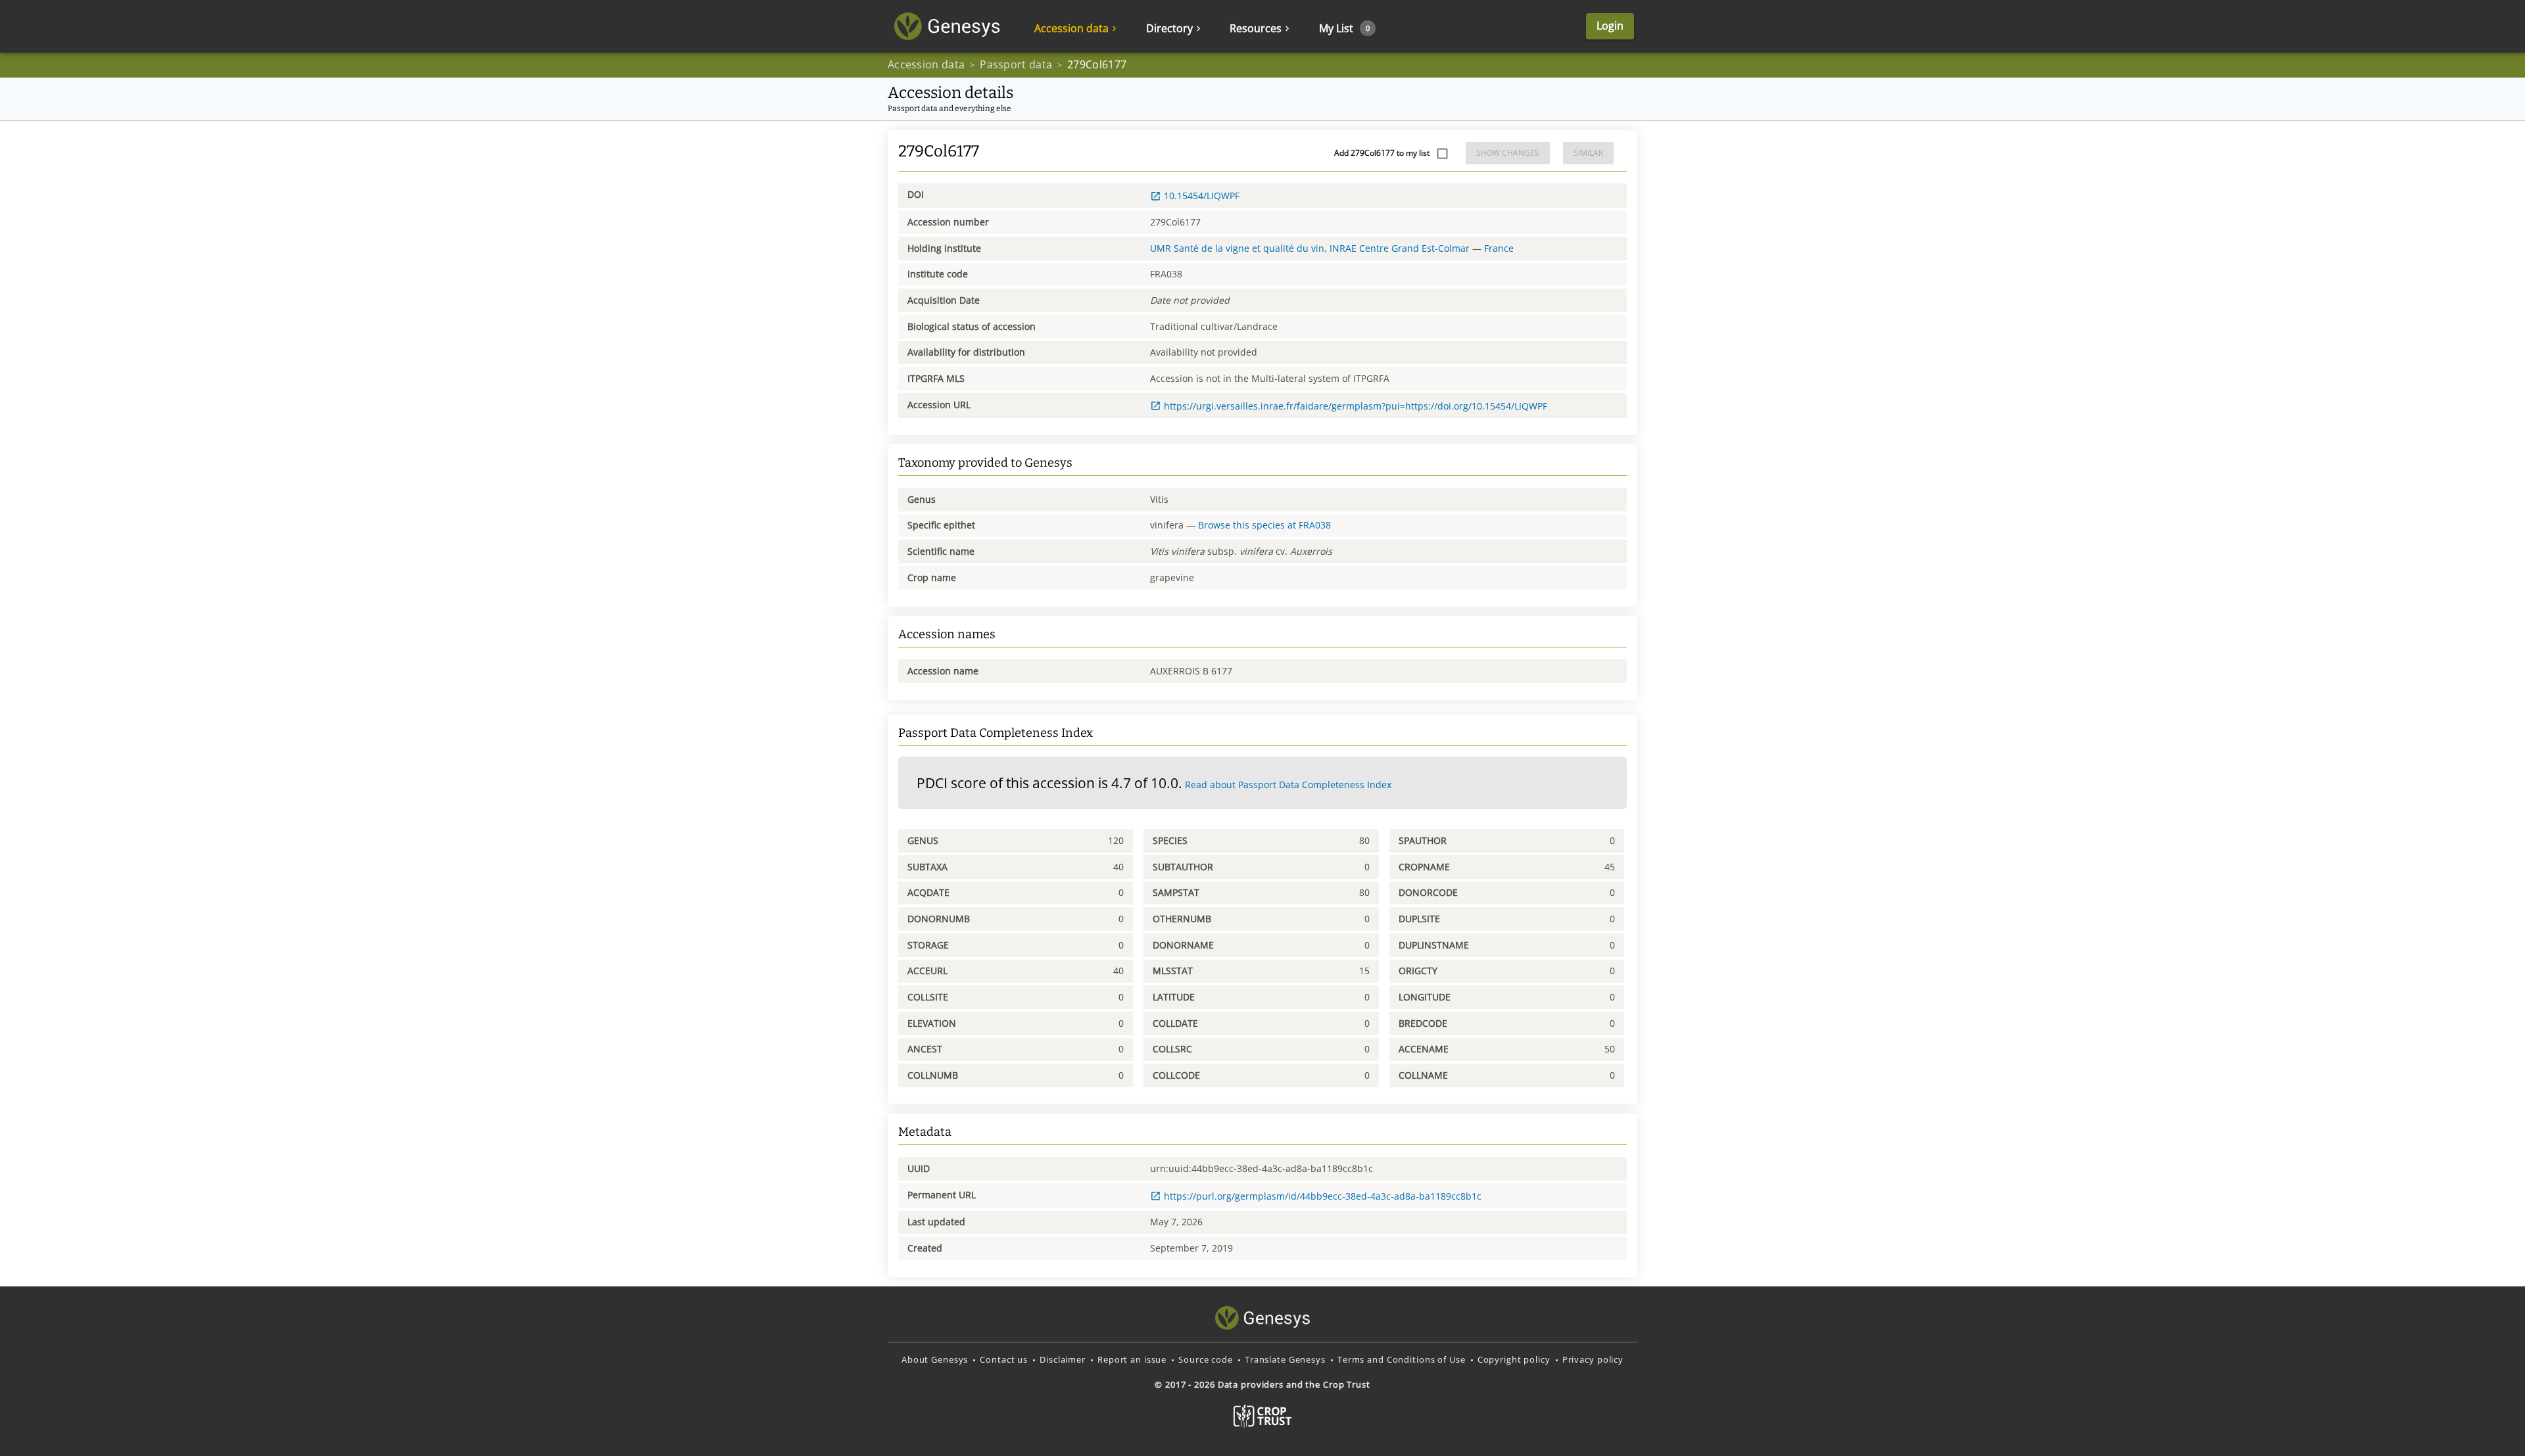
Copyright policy (1514, 1359)
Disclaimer (1063, 1359)
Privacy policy (1593, 1359)
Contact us (1004, 1359)
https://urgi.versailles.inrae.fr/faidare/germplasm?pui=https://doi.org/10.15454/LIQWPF (1356, 406)
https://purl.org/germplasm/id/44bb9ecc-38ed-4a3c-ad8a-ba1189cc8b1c (1323, 1196)
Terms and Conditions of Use (1402, 1359)
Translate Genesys (1285, 1359)
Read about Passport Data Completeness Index (1288, 785)
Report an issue (1132, 1359)
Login (1610, 26)
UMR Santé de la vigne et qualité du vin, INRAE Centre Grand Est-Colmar (1310, 248)
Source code (1206, 1359)
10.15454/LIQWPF (1202, 196)
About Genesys (935, 1359)
